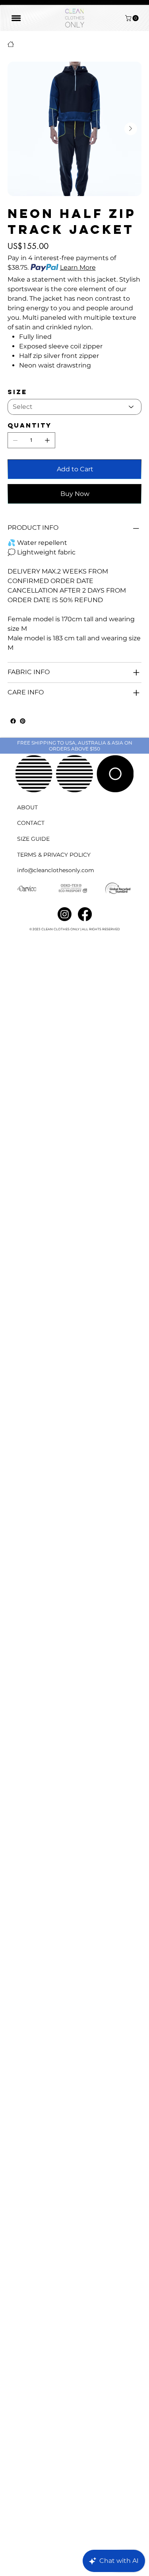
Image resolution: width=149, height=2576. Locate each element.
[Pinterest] (23, 721)
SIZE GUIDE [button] (33, 839)
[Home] (11, 44)
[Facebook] (13, 721)
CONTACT (31, 823)
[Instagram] (65, 914)
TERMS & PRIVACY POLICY (54, 855)
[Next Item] (131, 129)
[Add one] (47, 440)
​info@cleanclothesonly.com (56, 870)
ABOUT (27, 807)
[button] (133, 18)
